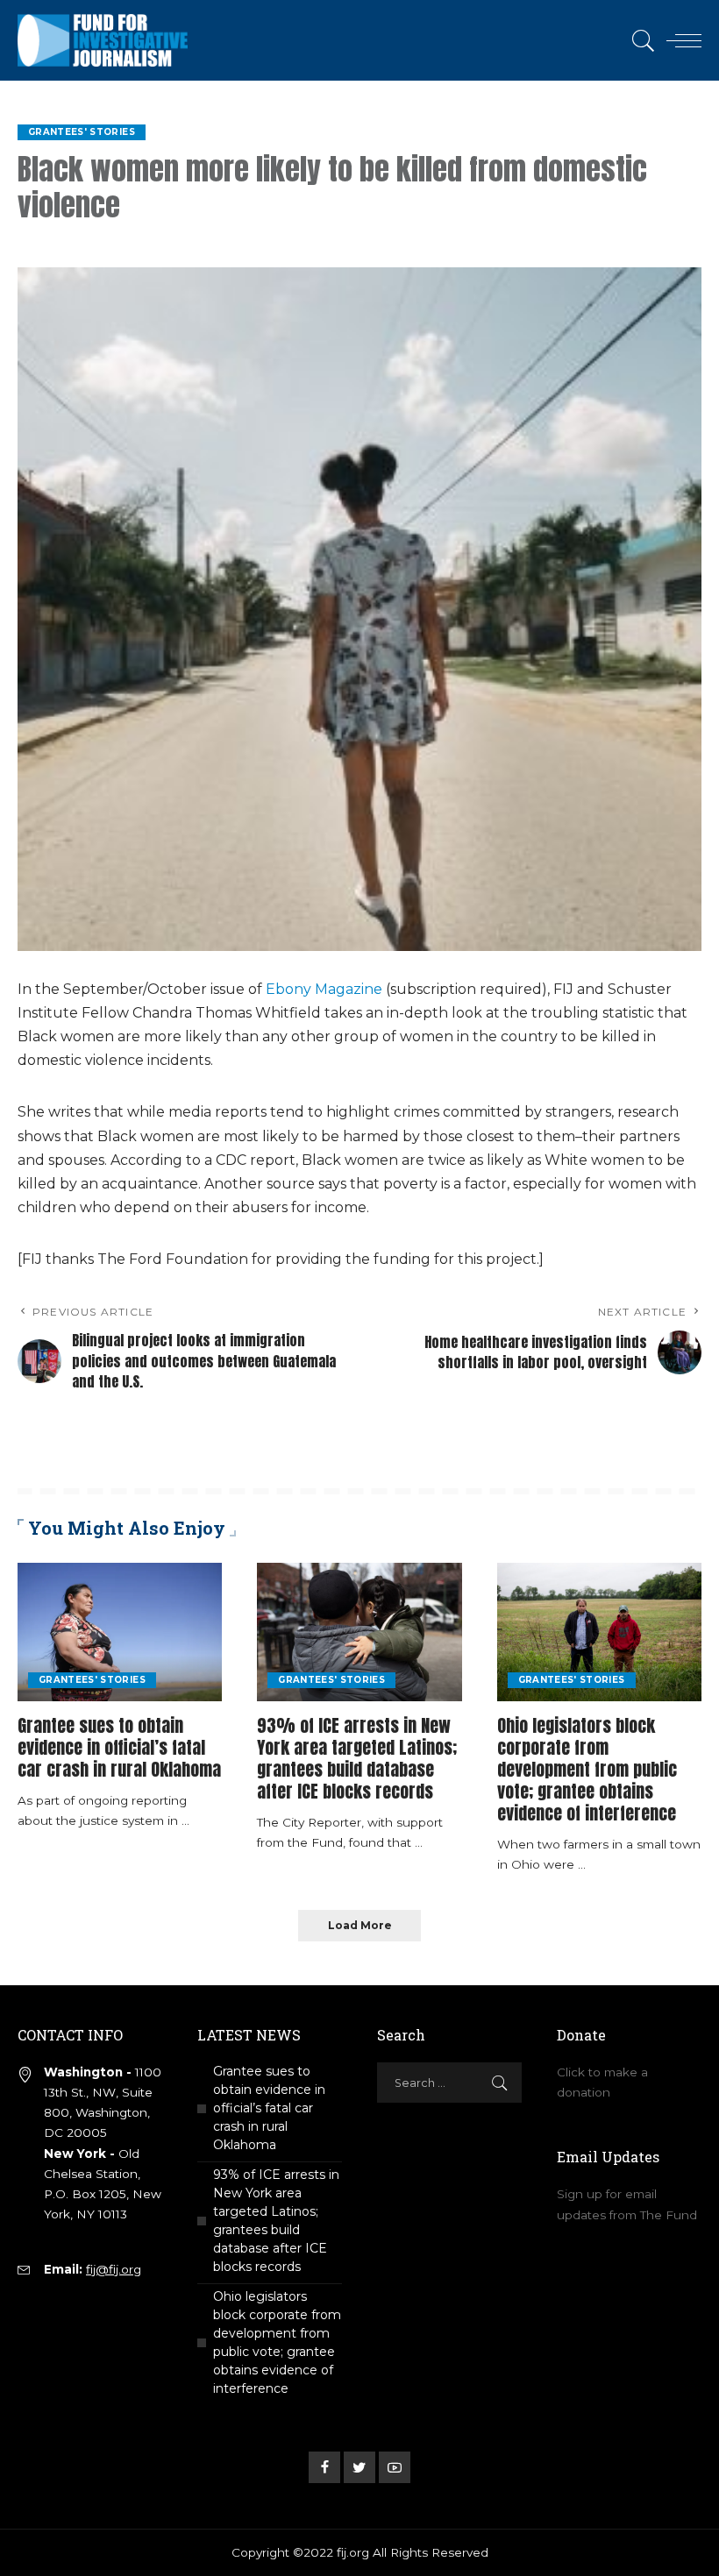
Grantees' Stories (82, 132)
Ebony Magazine (324, 989)
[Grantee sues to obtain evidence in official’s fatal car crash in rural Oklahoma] (120, 1632)
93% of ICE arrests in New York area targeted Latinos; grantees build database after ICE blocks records (357, 1758)
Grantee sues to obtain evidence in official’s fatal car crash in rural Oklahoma (119, 1747)
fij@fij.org (114, 2269)
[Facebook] (324, 2467)
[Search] (639, 40)
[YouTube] (395, 2467)
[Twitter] (359, 2467)
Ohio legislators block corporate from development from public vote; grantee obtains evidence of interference (587, 1769)
